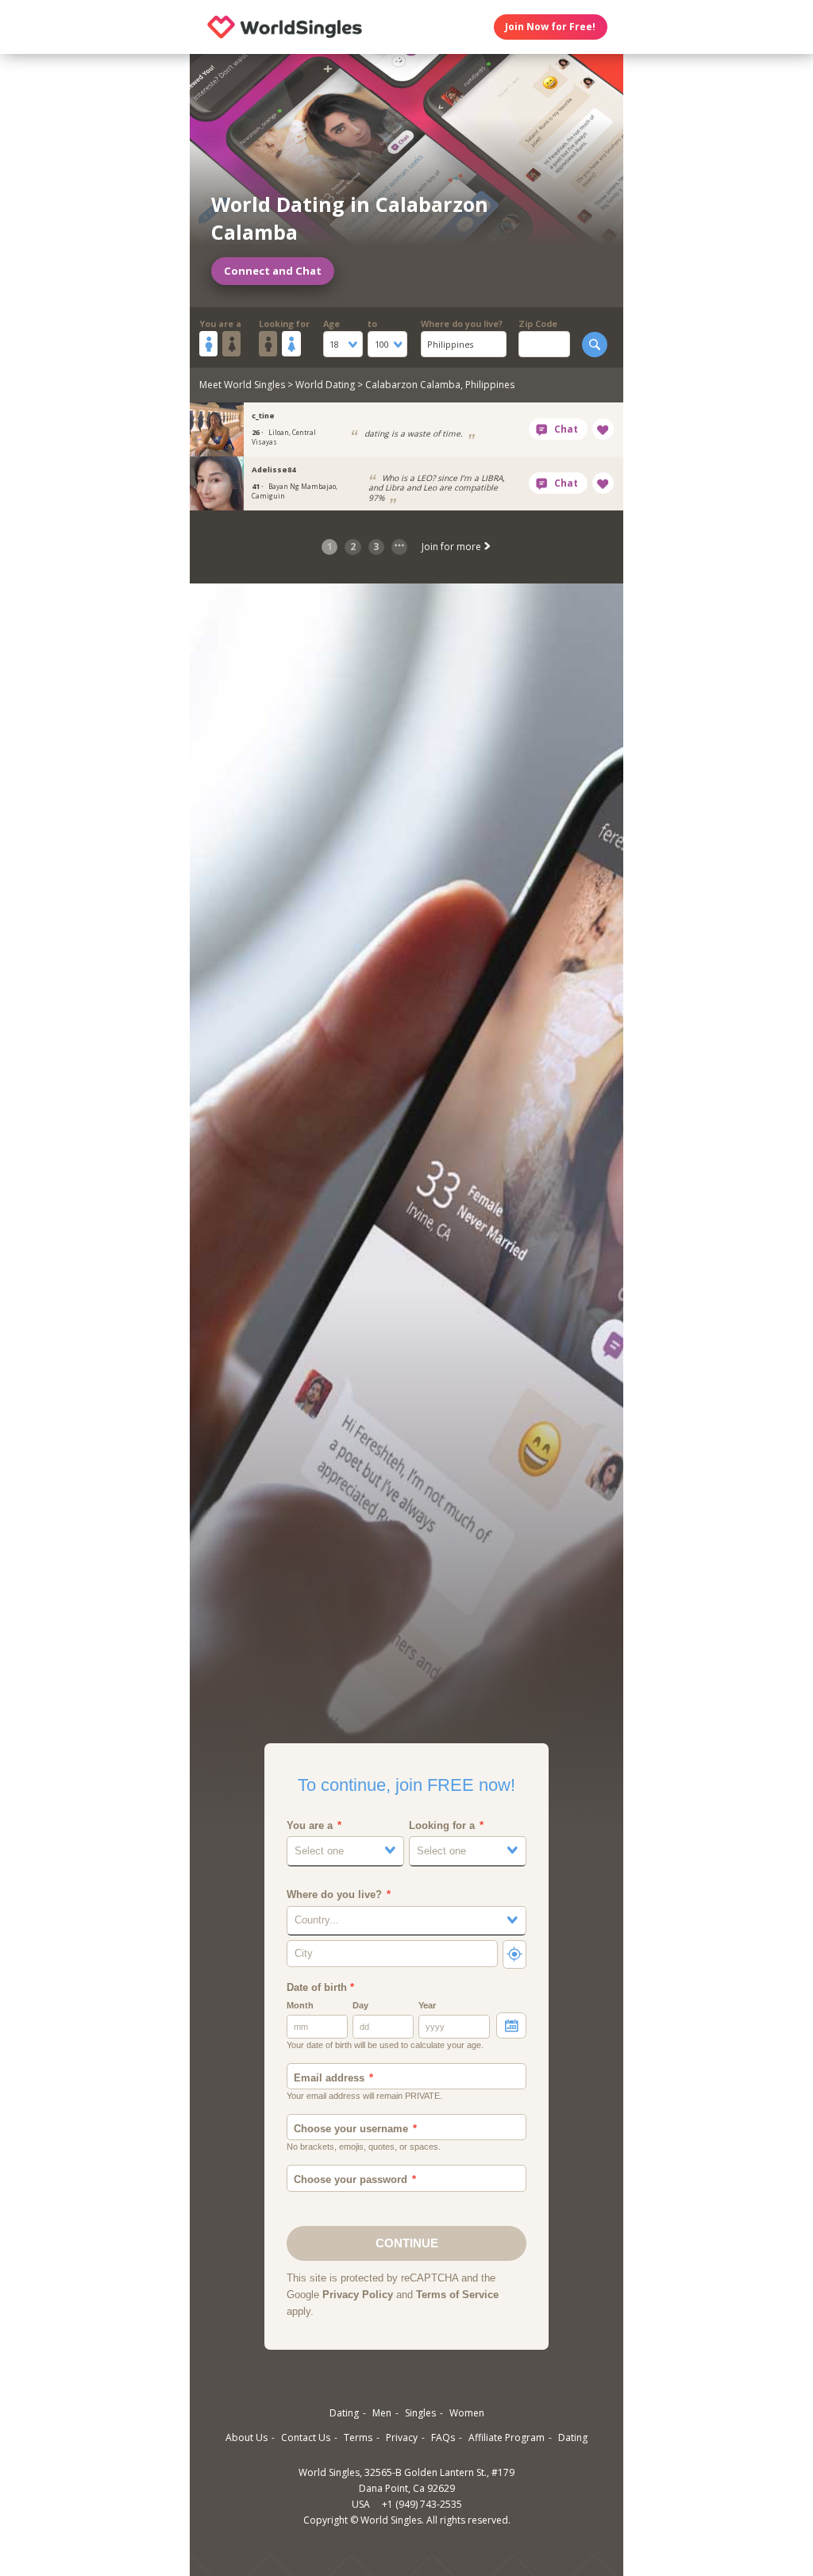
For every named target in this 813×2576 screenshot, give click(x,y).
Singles (420, 2413)
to (372, 323)
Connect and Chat (273, 271)
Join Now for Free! (550, 27)
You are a (220, 323)
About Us (247, 2437)
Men (382, 2413)
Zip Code (538, 323)
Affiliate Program (507, 2437)
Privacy (402, 2437)
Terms (358, 2437)
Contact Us (306, 2437)
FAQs (443, 2437)
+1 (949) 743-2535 (422, 2504)
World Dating (325, 385)
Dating (344, 2413)
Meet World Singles (242, 385)
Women (467, 2413)
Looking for (284, 323)
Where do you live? (462, 323)
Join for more (453, 547)
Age (331, 323)
